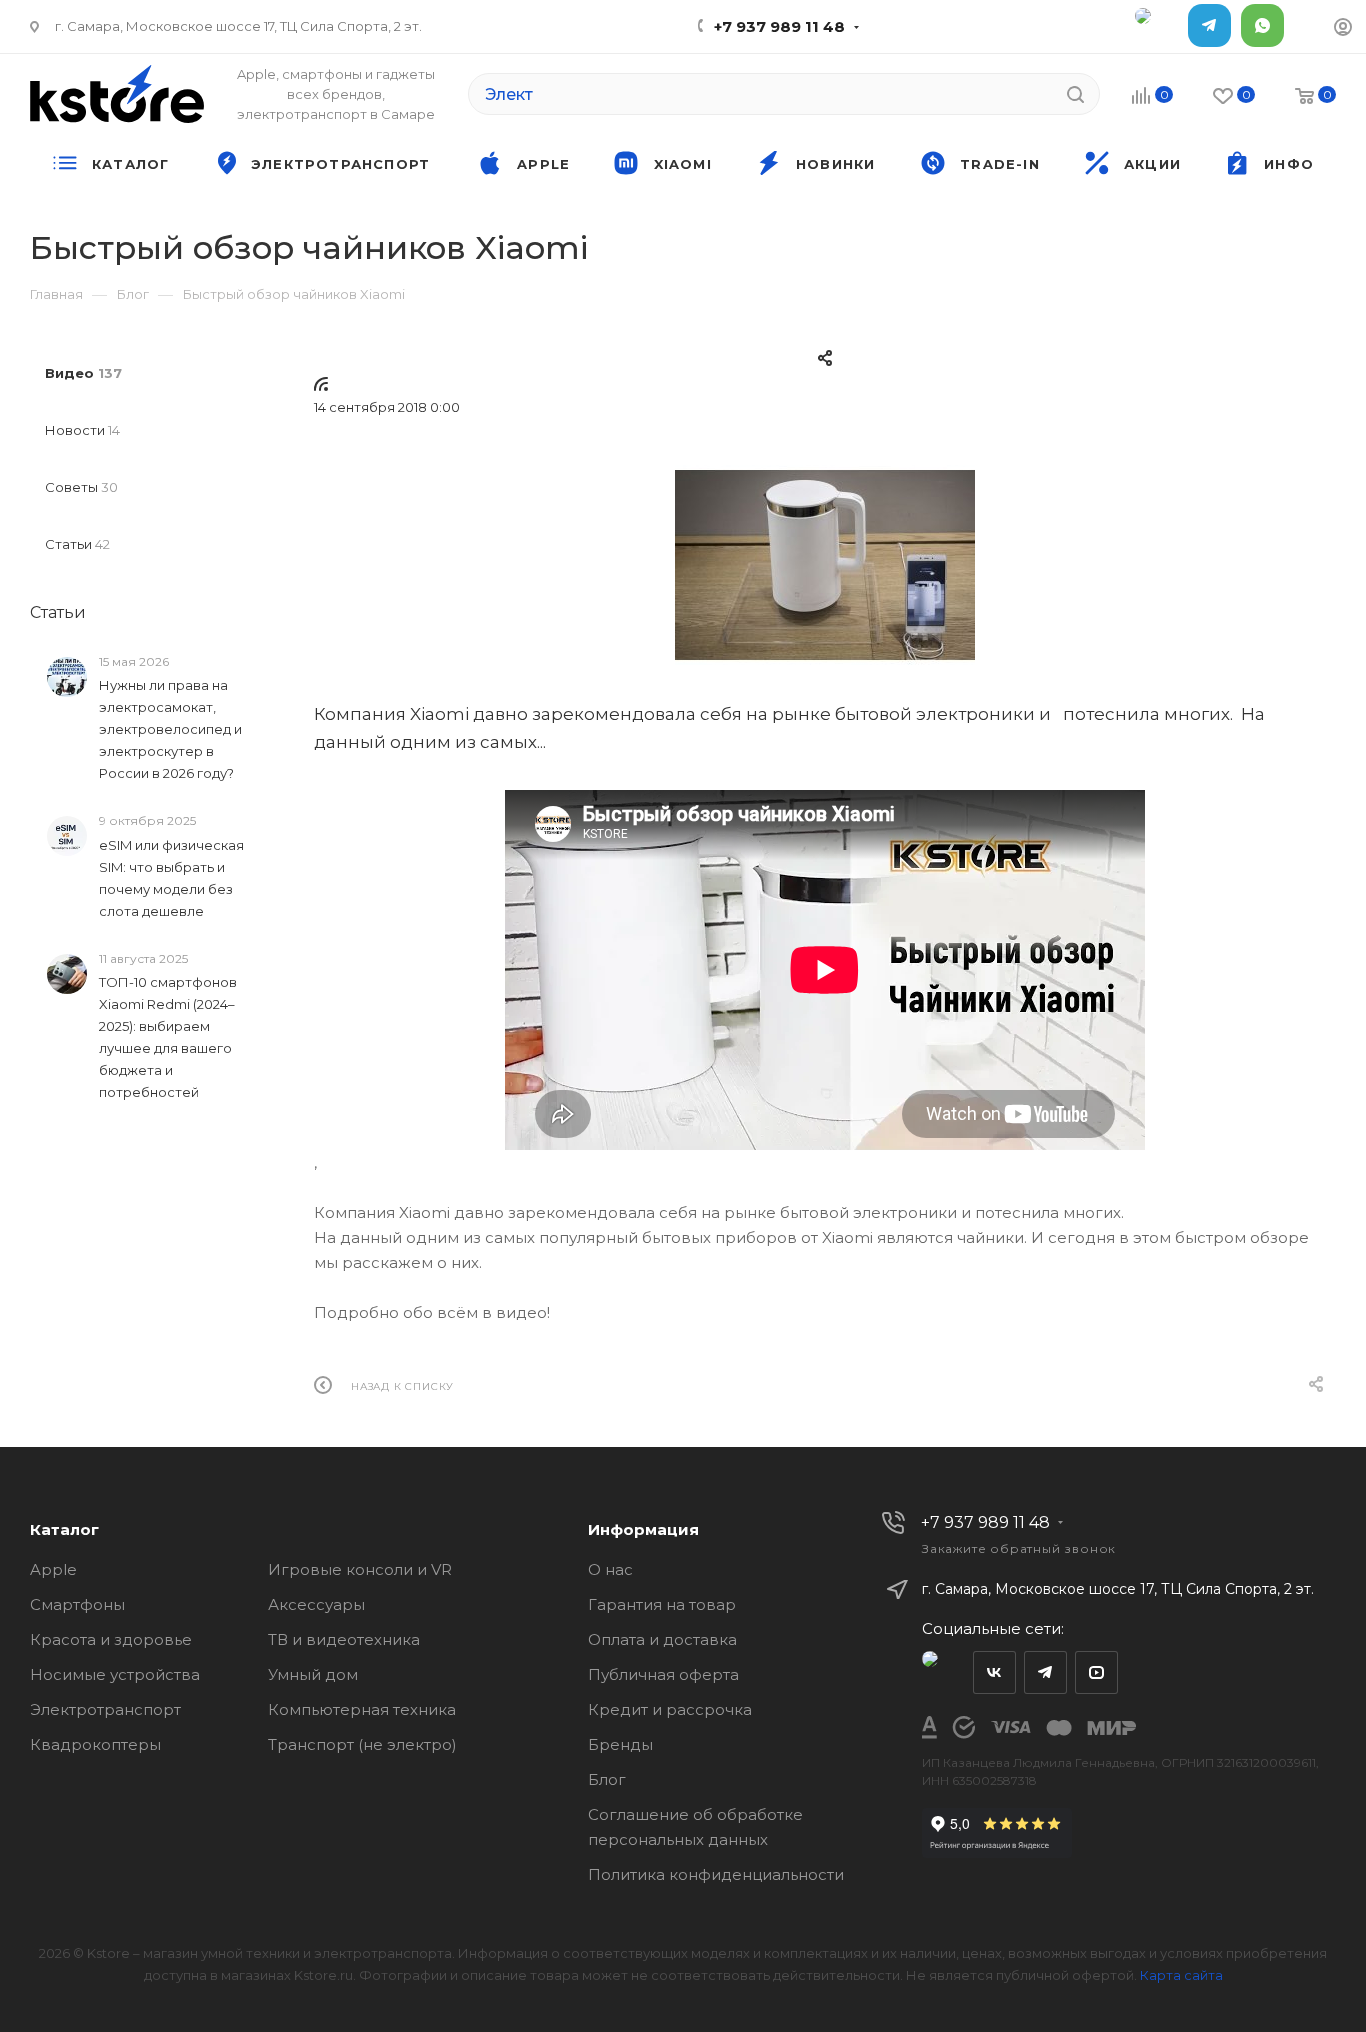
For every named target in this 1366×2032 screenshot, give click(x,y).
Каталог (64, 1529)
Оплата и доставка (662, 1639)
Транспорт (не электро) (362, 1744)
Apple (53, 1569)
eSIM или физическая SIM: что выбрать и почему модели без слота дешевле (171, 878)
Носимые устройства (115, 1674)
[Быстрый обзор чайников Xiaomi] (825, 565)
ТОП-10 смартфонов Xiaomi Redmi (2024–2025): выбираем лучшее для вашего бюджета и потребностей (168, 1037)
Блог (607, 1779)
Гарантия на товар (662, 1604)
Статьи (58, 612)
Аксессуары (316, 1604)
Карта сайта (1181, 1975)
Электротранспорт (105, 1709)
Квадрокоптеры (95, 1744)
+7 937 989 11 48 (779, 26)
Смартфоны (77, 1604)
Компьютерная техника (362, 1709)
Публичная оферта (663, 1674)
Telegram (1209, 25)
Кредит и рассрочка (670, 1709)
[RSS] (321, 383)
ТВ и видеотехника (344, 1639)
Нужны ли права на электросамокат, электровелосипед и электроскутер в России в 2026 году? (170, 729)
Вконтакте (994, 1672)
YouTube (1096, 1672)
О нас (610, 1569)
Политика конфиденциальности (716, 1874)
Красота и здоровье (111, 1639)
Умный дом (313, 1674)
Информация (643, 1529)
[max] (1156, 25)
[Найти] (1075, 94)
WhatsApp (1262, 25)
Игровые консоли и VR (360, 1569)
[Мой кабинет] (1343, 29)
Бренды (620, 1744)
